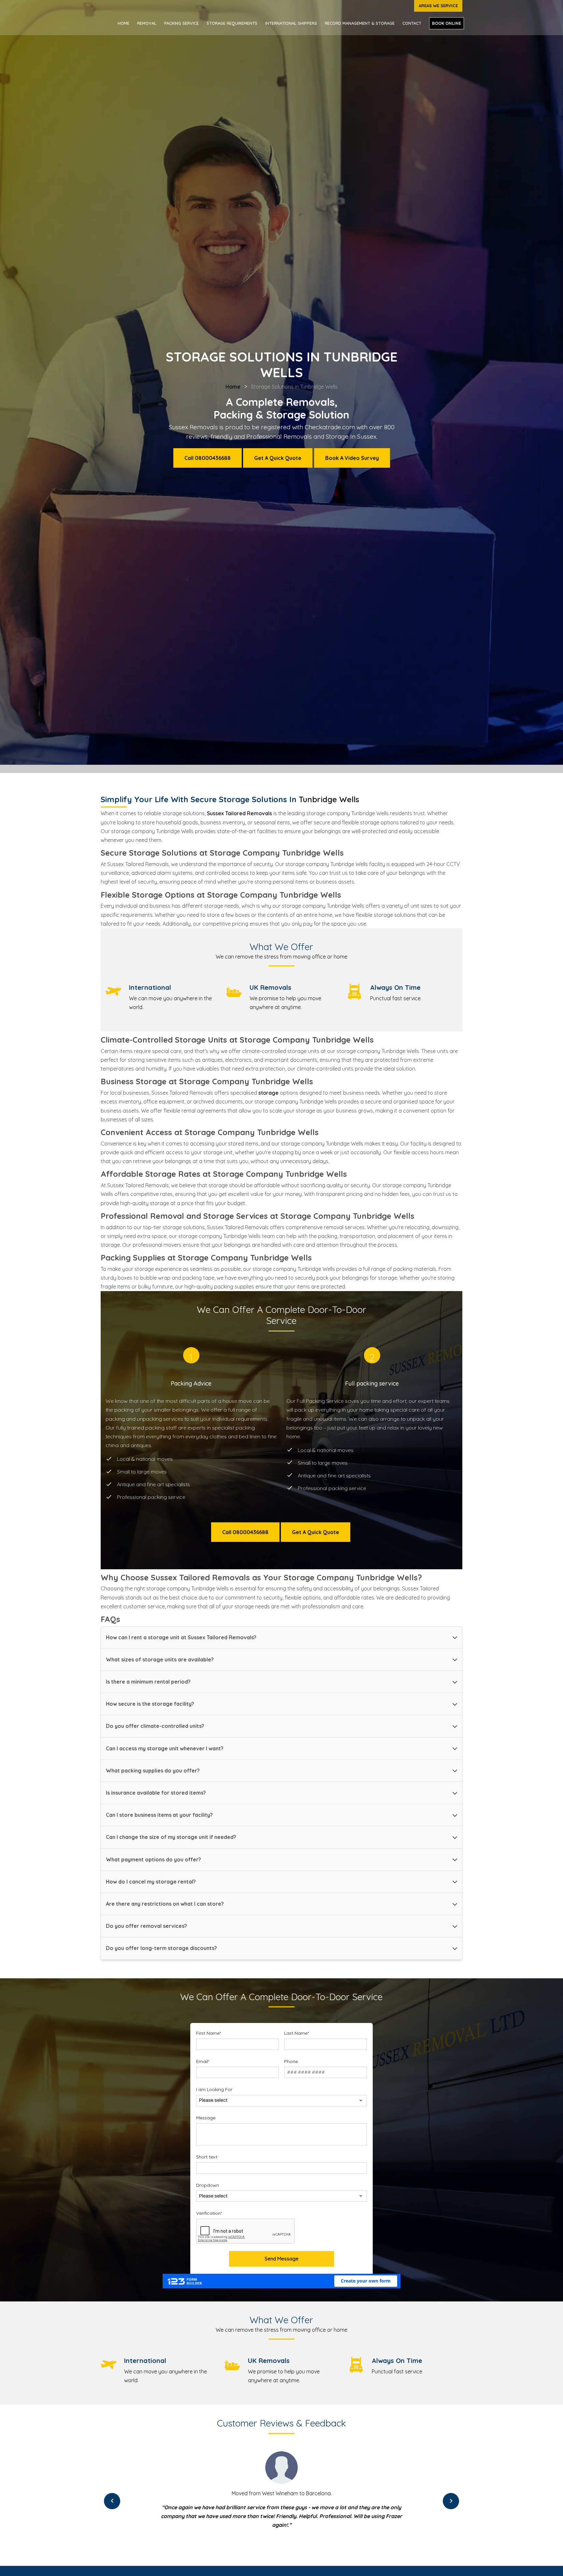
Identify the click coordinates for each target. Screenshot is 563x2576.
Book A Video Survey (352, 458)
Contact (412, 23)
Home (123, 23)
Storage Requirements (232, 23)
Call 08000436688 (208, 458)
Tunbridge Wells (329, 799)
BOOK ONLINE (447, 23)
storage (268, 1093)
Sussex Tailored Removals (239, 813)
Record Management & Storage (360, 23)
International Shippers (291, 23)
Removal (147, 23)
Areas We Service (438, 6)
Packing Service (181, 23)
